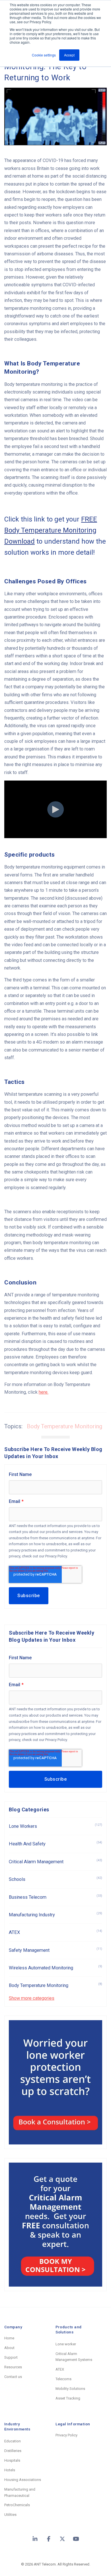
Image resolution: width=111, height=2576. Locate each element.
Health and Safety (55, 1844)
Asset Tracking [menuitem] (68, 2398)
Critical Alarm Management (55, 1861)
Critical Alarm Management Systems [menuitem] (74, 2357)
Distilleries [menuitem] (13, 2451)
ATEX (55, 1932)
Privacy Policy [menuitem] (66, 2435)
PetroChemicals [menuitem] (17, 2505)
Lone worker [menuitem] (66, 2344)
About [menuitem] (9, 2348)
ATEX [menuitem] (60, 2369)
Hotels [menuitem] (10, 2470)
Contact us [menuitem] (13, 2377)
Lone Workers (55, 1826)
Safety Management (55, 1950)
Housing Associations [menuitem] (23, 2480)
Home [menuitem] (9, 2338)
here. (44, 1392)
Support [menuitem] (11, 2357)
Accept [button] (69, 55)
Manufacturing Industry (55, 1914)
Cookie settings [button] (44, 55)
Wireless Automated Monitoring (55, 1968)
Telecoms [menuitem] (63, 2379)
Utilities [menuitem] (10, 2515)
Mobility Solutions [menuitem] (70, 2389)
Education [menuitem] (13, 2441)
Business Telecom (55, 1897)
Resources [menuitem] (13, 2367)
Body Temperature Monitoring (64, 1426)
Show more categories (32, 1998)
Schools (55, 1879)
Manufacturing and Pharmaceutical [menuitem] (20, 2492)
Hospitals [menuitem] (12, 2460)
